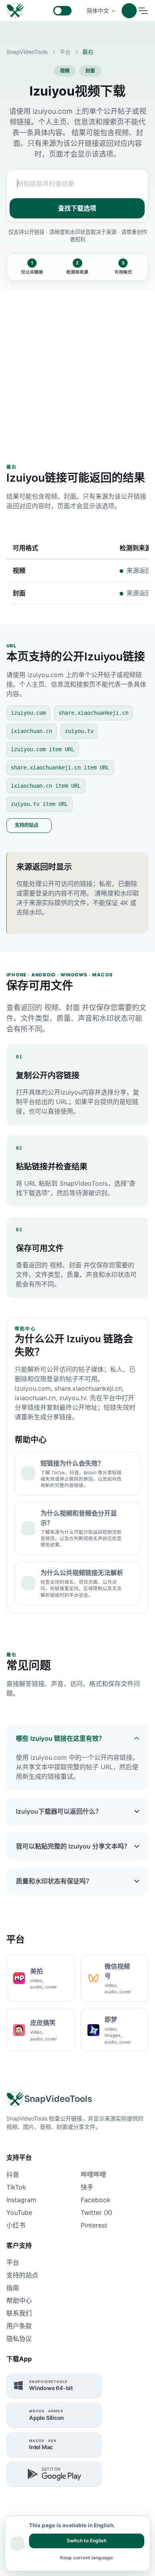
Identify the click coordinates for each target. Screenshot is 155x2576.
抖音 (13, 2174)
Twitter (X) (97, 2212)
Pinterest (94, 2225)
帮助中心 (19, 2300)
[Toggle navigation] (143, 11)
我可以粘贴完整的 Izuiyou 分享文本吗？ (73, 1846)
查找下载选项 (77, 208)
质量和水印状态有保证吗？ (54, 1881)
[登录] (129, 11)
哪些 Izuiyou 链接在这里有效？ (60, 1738)
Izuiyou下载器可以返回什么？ (59, 1811)
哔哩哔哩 (93, 2174)
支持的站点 (27, 825)
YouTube (19, 2212)
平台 (65, 52)
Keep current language (86, 2558)
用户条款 (19, 2326)
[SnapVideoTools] (15, 11)
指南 (13, 2288)
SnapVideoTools (27, 52)
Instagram (21, 2200)
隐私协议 (19, 2339)
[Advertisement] (77, 367)
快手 (87, 2187)
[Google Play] (54, 2474)
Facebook (96, 2200)
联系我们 (19, 2313)
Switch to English (87, 2541)
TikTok (16, 2187)
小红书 (16, 2225)
